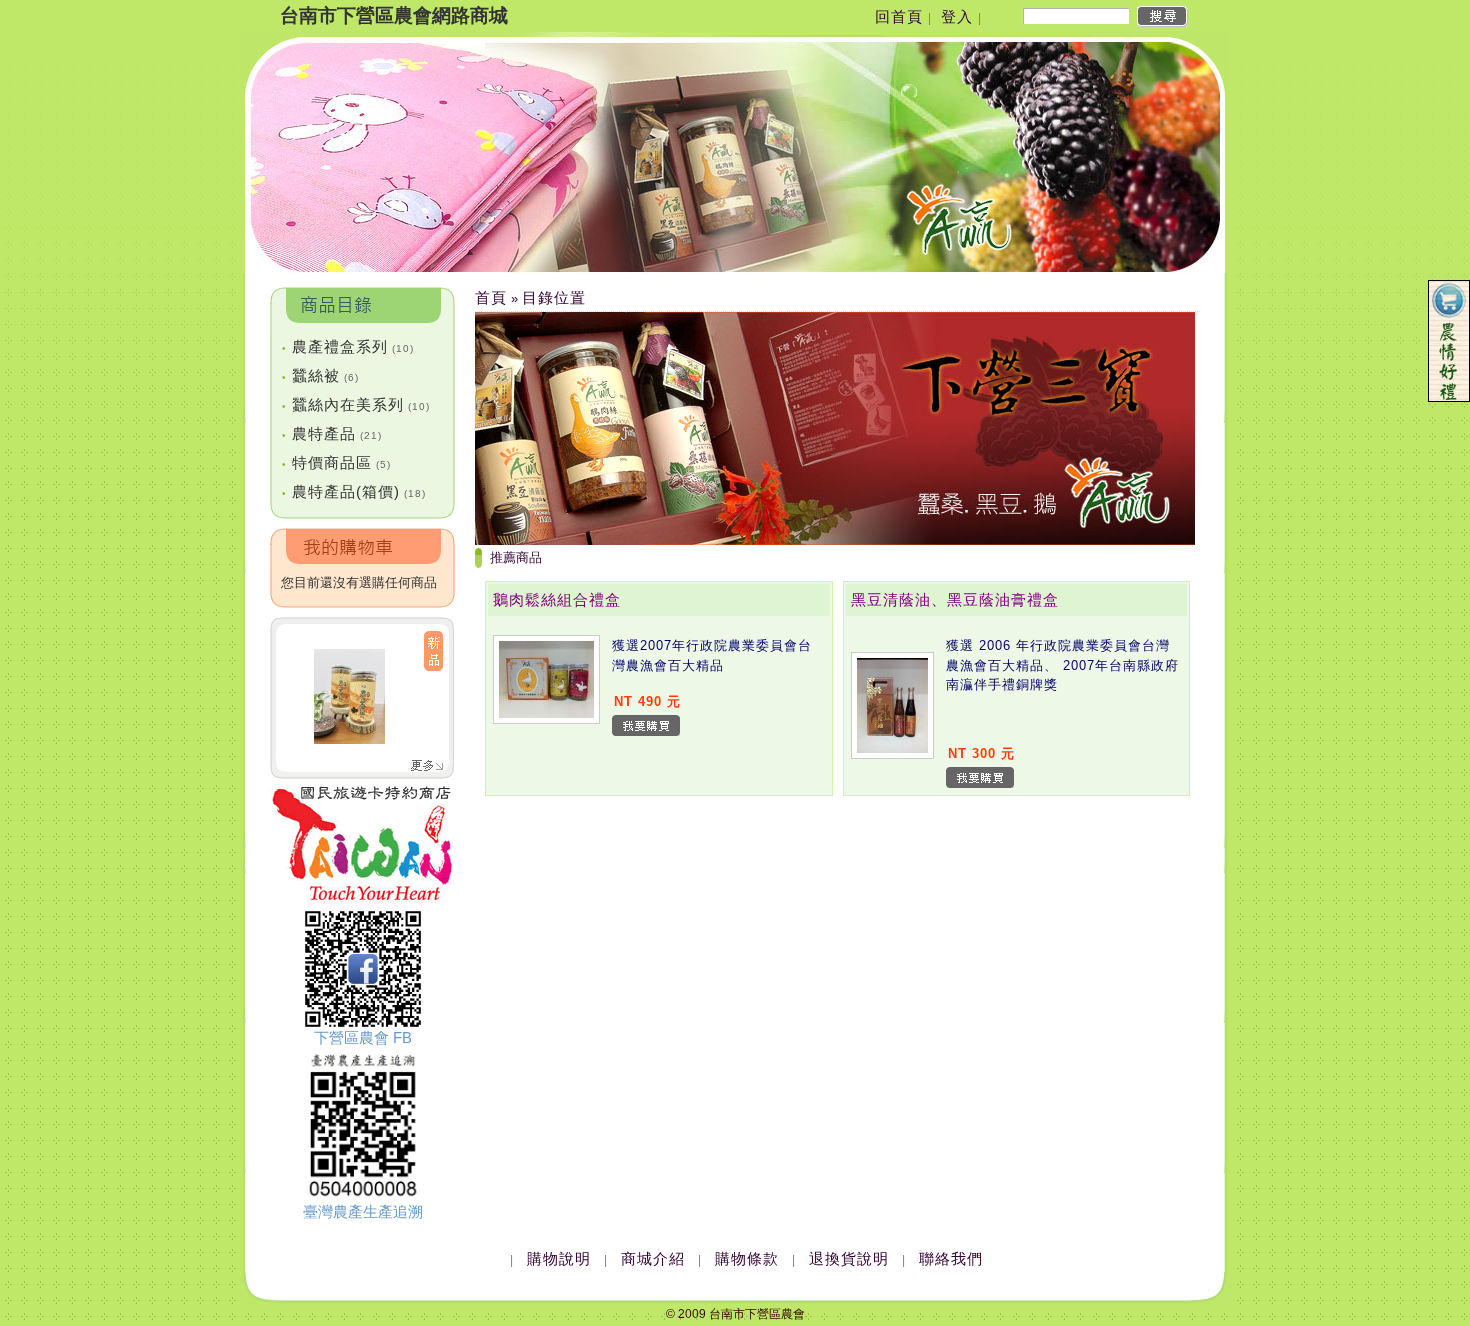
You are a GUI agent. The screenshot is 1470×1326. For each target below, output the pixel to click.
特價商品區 (336, 462)
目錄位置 (554, 297)
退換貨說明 (849, 1258)
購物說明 (559, 1258)
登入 (957, 16)
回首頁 (899, 16)
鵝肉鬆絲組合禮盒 (557, 599)
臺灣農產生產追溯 (363, 1211)
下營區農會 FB (363, 1037)
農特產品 (332, 433)
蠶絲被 (320, 375)
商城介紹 (653, 1258)
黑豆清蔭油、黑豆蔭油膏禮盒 (955, 599)
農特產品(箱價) (354, 491)
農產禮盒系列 (348, 346)
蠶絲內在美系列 (356, 404)
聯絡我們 (951, 1258)
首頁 (491, 297)
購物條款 (747, 1258)
